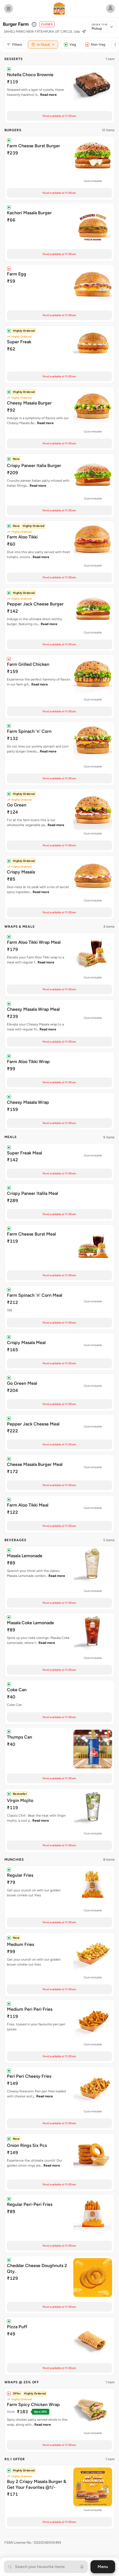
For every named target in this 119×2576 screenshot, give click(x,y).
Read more (48, 95)
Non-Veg (98, 44)
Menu (103, 2567)
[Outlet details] (34, 24)
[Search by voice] (82, 2567)
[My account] (110, 9)
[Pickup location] (84, 32)
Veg (73, 44)
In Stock (46, 44)
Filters (17, 44)
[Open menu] (9, 9)
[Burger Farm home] (59, 9)
